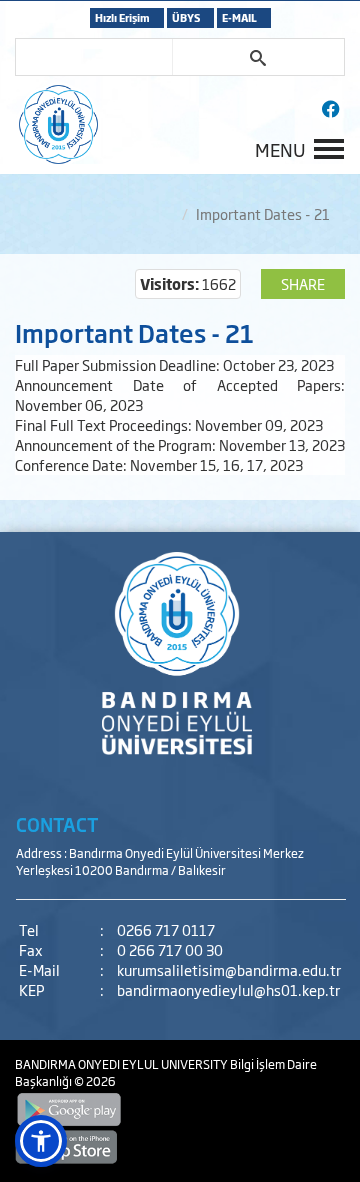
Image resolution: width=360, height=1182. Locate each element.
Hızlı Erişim (122, 17)
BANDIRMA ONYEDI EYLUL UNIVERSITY (122, 1064)
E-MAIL (239, 17)
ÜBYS (186, 17)
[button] (41, 1141)
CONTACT (57, 824)
